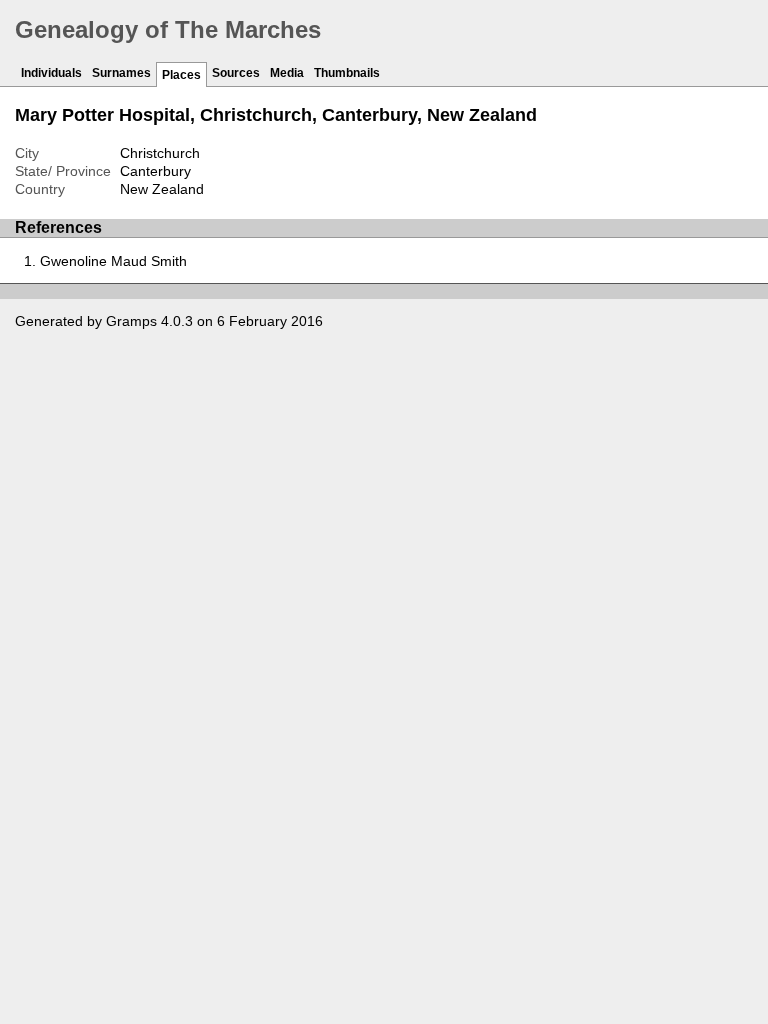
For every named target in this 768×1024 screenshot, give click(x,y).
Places (181, 75)
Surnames (121, 73)
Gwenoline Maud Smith (113, 261)
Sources (236, 73)
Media (287, 73)
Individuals (51, 73)
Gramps (131, 321)
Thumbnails (347, 73)
